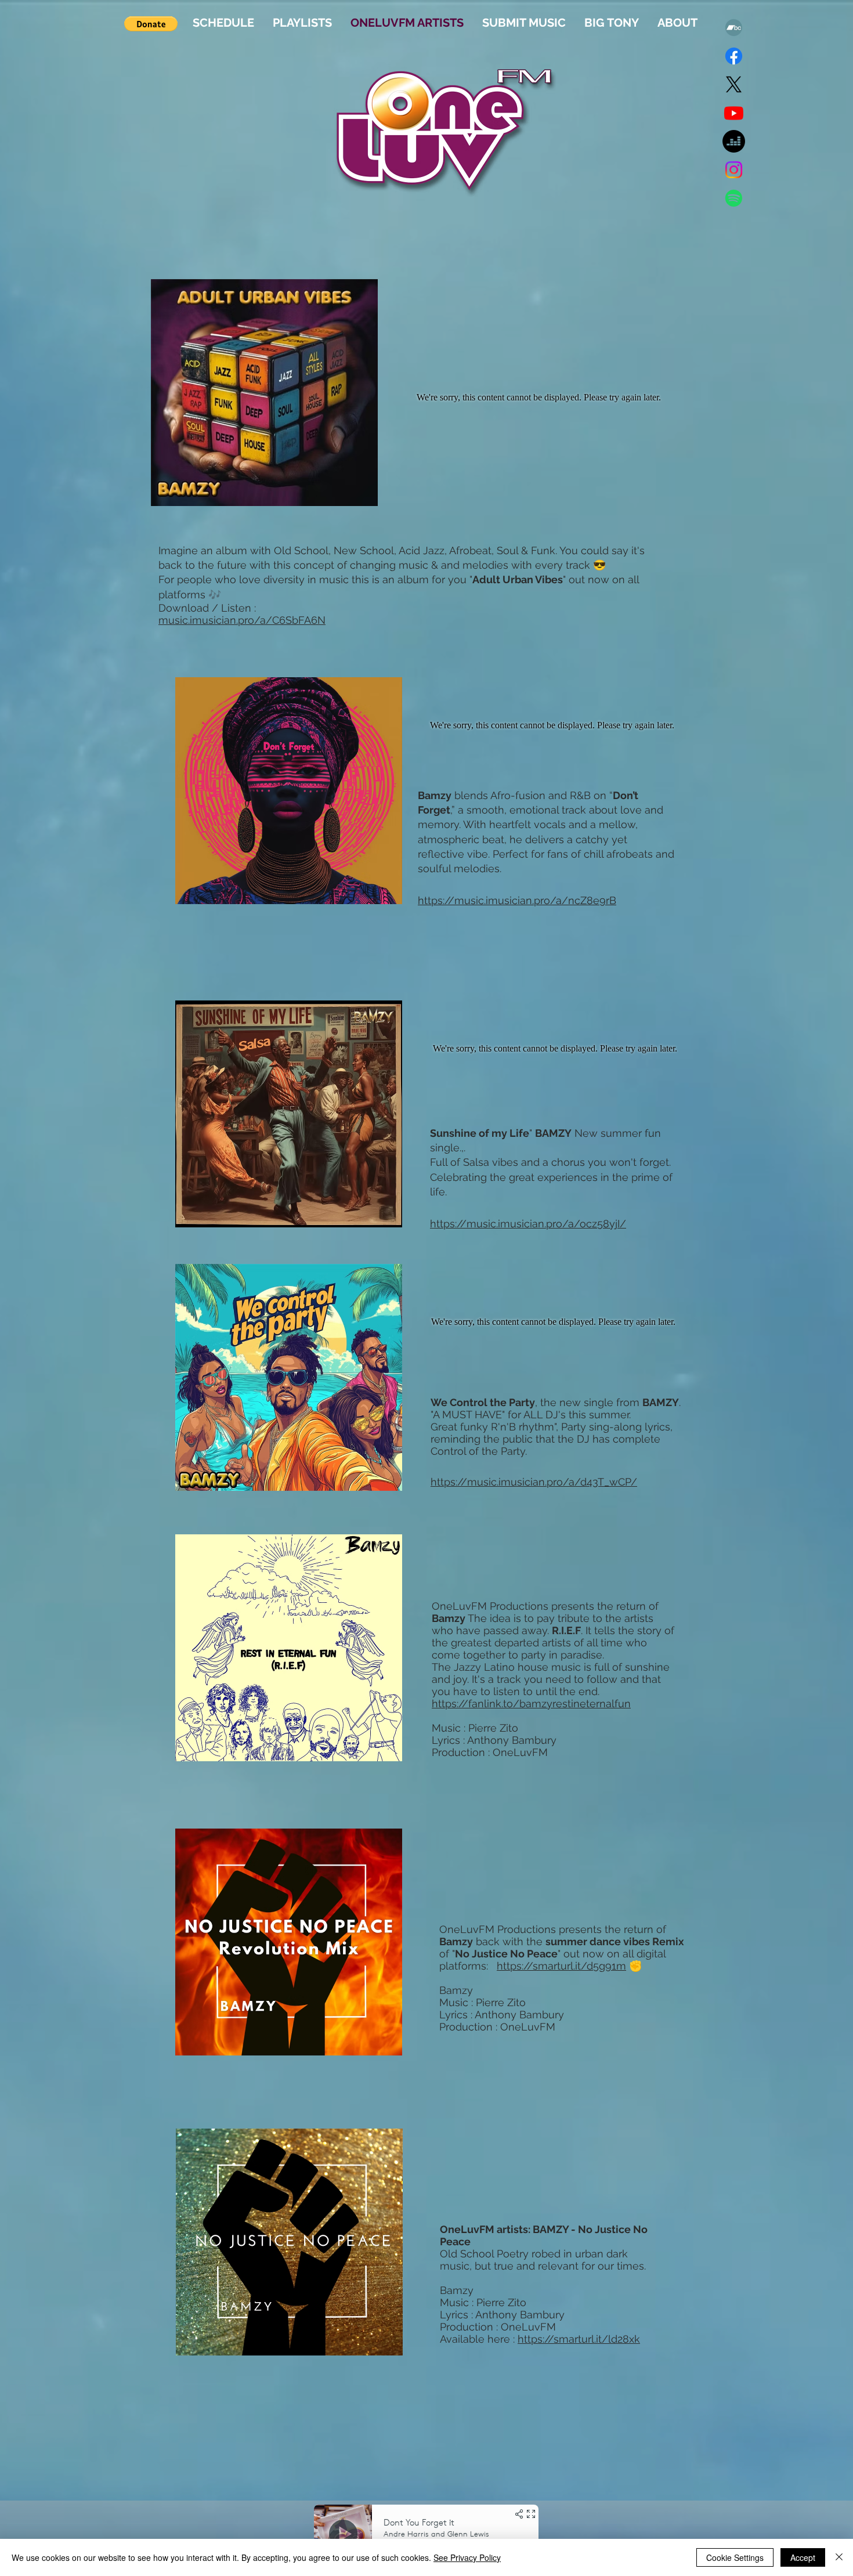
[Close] (839, 2557)
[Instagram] (734, 170)
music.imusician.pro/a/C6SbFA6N (242, 620)
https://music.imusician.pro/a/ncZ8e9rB (517, 900)
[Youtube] (734, 113)
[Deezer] (734, 141)
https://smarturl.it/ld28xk (579, 2339)
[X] (734, 84)
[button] (151, 24)
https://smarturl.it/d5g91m (561, 1966)
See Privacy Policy (467, 2557)
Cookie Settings (735, 2557)
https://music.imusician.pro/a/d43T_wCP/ (534, 1482)
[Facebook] (734, 56)
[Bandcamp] (734, 28)
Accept (803, 2557)
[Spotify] (734, 198)
